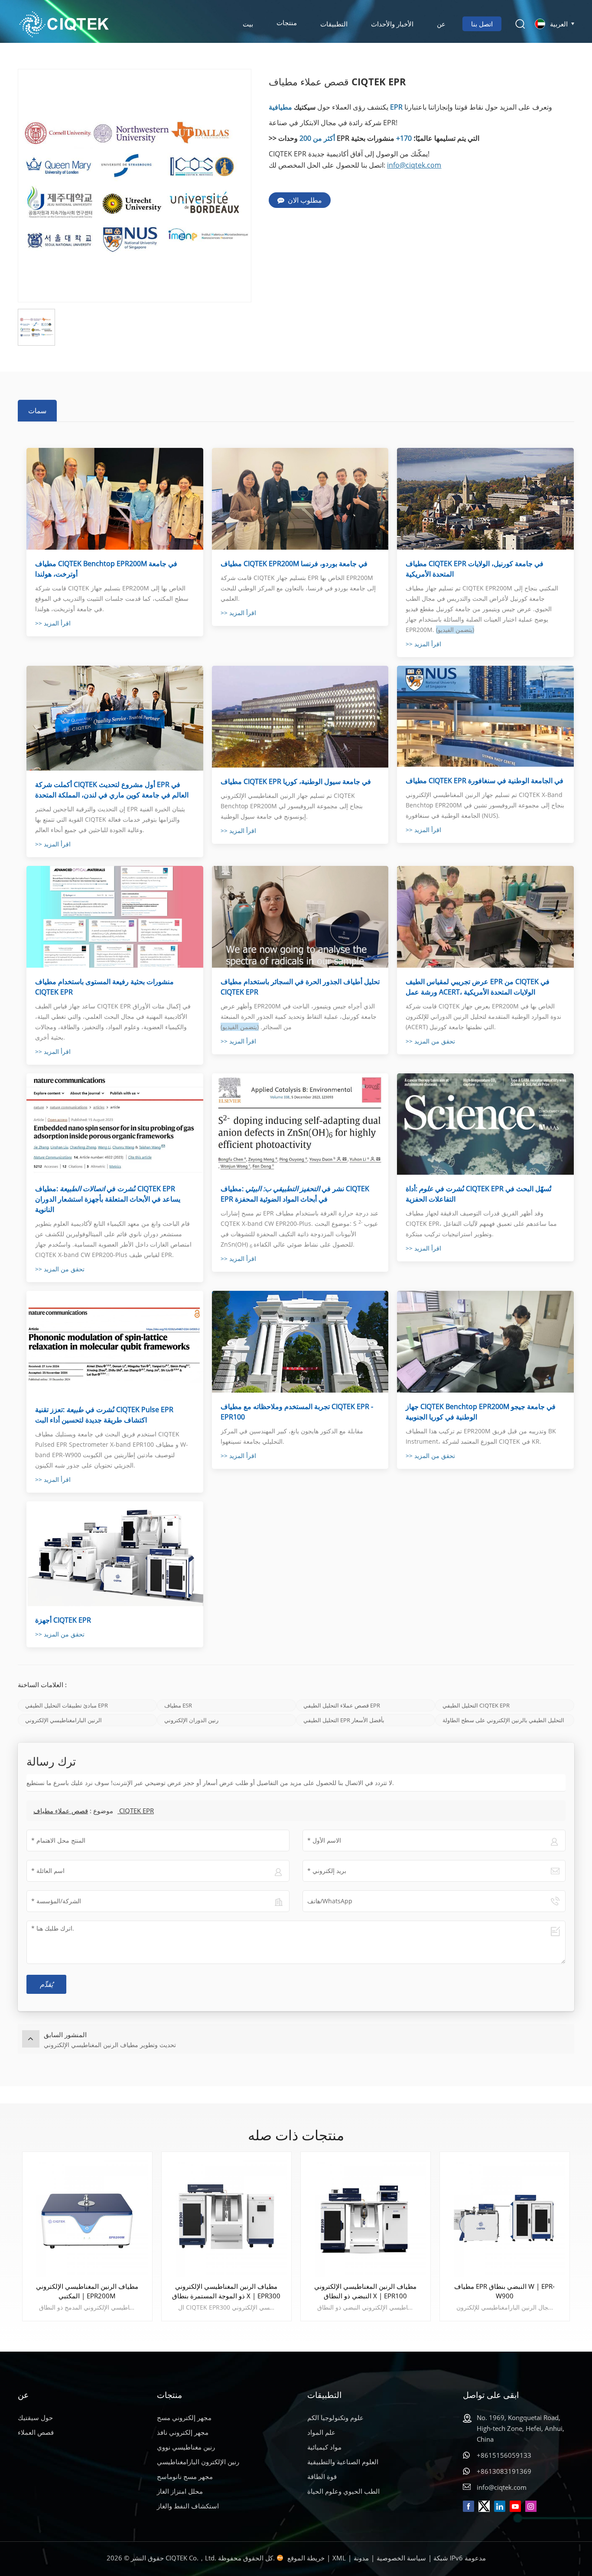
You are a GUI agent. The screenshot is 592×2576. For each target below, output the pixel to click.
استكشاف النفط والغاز (188, 2506)
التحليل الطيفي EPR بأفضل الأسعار (344, 1720)
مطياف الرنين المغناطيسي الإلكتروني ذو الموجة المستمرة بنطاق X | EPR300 (226, 2291)
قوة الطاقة (322, 2476)
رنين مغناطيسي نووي (186, 2447)
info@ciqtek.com (414, 165)
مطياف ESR (178, 1705)
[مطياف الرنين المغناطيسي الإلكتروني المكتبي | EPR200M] (87, 2217)
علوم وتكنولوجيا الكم (335, 2417)
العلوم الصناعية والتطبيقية (343, 2462)
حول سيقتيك (35, 2417)
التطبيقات (334, 24)
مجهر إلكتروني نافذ (183, 2432)
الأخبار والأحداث (392, 24)
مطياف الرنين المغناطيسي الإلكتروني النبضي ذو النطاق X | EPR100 (365, 2291)
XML (339, 2558)
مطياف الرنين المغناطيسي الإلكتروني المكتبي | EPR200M (87, 2291)
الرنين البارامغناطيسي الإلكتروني (63, 1720)
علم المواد (321, 2432)
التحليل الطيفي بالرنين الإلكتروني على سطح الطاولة (503, 1720)
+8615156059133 (504, 2455)
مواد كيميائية (324, 2447)
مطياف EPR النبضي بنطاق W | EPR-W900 (504, 2291)
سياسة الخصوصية (401, 2558)
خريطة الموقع (306, 2558)
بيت (248, 24)
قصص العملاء (36, 2432)
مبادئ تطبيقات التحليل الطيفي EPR (67, 1705)
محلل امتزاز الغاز (180, 2491)
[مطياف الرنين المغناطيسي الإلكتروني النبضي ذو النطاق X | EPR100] (366, 2217)
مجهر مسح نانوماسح (185, 2476)
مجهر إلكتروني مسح (184, 2417)
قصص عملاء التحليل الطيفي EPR (342, 1705)
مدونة (361, 2558)
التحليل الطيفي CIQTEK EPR (476, 1705)
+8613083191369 (504, 2471)
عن (441, 24)
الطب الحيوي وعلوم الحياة (343, 2491)
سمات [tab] (37, 411)
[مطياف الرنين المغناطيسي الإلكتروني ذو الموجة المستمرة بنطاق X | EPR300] (226, 2217)
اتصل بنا (482, 24)
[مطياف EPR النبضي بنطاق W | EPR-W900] (505, 2217)
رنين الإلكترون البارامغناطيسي (198, 2462)
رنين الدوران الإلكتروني (191, 1720)
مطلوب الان (305, 200)
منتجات (287, 24)
